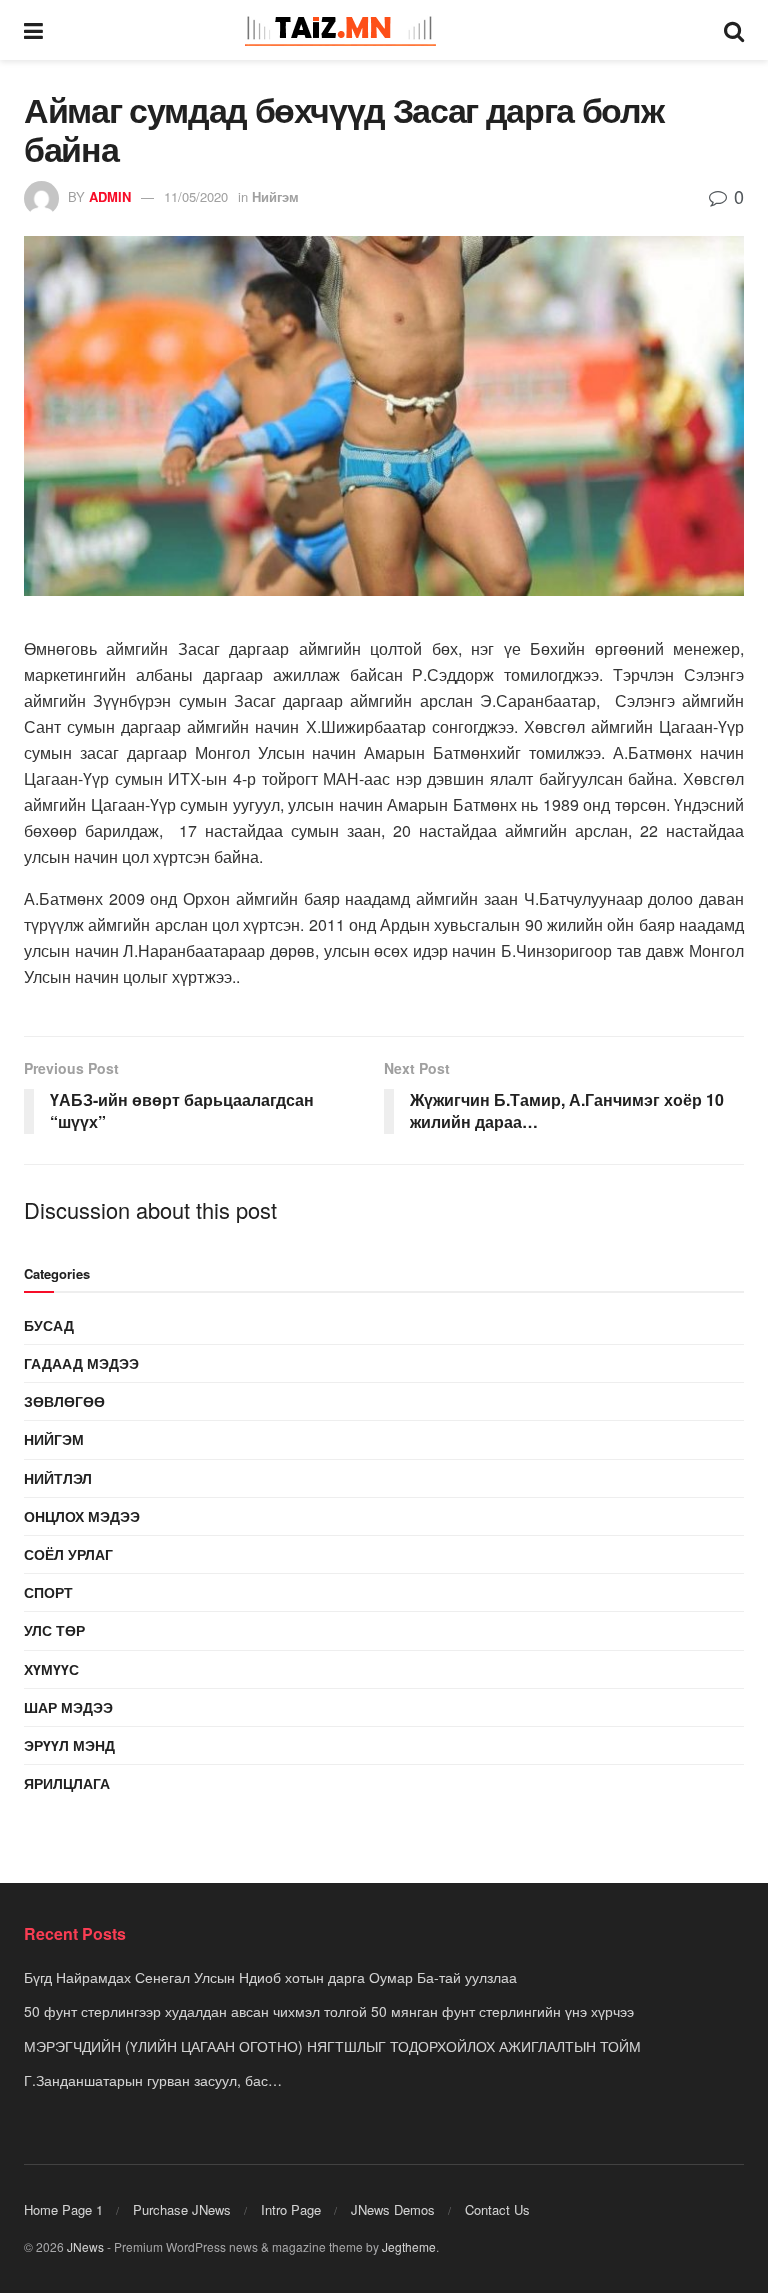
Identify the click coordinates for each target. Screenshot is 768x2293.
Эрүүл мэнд (69, 1745)
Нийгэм (275, 196)
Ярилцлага (67, 1783)
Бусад (49, 1325)
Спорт (48, 1592)
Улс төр (54, 1630)
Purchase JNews (182, 2209)
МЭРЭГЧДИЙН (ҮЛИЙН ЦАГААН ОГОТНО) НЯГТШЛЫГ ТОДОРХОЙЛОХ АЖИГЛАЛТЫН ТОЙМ (332, 2046)
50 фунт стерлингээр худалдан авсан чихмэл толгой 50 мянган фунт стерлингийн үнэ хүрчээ (329, 2011)
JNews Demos (393, 2209)
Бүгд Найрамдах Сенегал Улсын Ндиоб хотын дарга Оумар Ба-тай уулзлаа (270, 1977)
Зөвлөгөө (64, 1401)
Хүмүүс (51, 1669)
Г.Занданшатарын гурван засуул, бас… (153, 2080)
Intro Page (291, 2209)
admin (110, 196)
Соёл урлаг (68, 1554)
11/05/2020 (196, 196)
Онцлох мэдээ (82, 1516)
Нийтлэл (58, 1478)
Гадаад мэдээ (81, 1363)
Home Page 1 (63, 2209)
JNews (85, 2246)
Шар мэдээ (68, 1707)
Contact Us (497, 2209)
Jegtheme (409, 2246)
